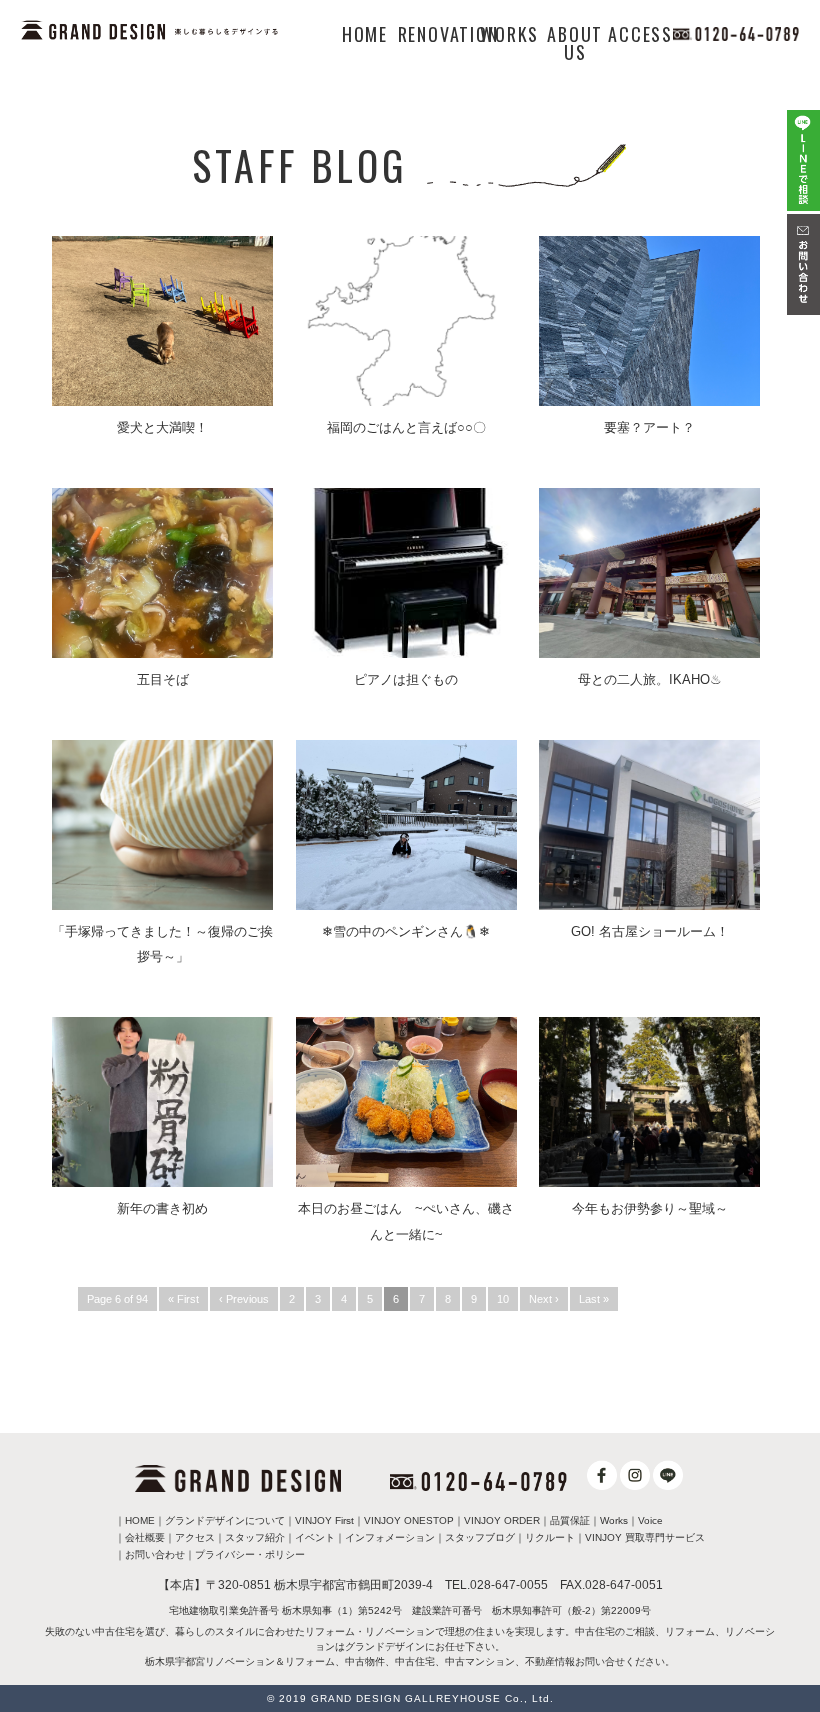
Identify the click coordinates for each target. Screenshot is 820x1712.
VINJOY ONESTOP (409, 1520)
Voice (650, 1520)
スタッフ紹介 (255, 1537)
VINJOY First (324, 1520)
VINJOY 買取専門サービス (645, 1537)
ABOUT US (575, 43)
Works (614, 1520)
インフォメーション (390, 1537)
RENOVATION (448, 34)
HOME (365, 34)
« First (183, 1299)
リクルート (550, 1537)
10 (503, 1299)
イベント (315, 1537)
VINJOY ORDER (502, 1520)
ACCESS (640, 34)
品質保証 (570, 1520)
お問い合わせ (155, 1554)
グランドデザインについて (225, 1520)
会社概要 (145, 1537)
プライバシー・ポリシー (250, 1554)
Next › (544, 1299)
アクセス (195, 1537)
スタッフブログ (480, 1537)
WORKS (509, 34)
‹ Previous (244, 1299)
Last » (594, 1299)
